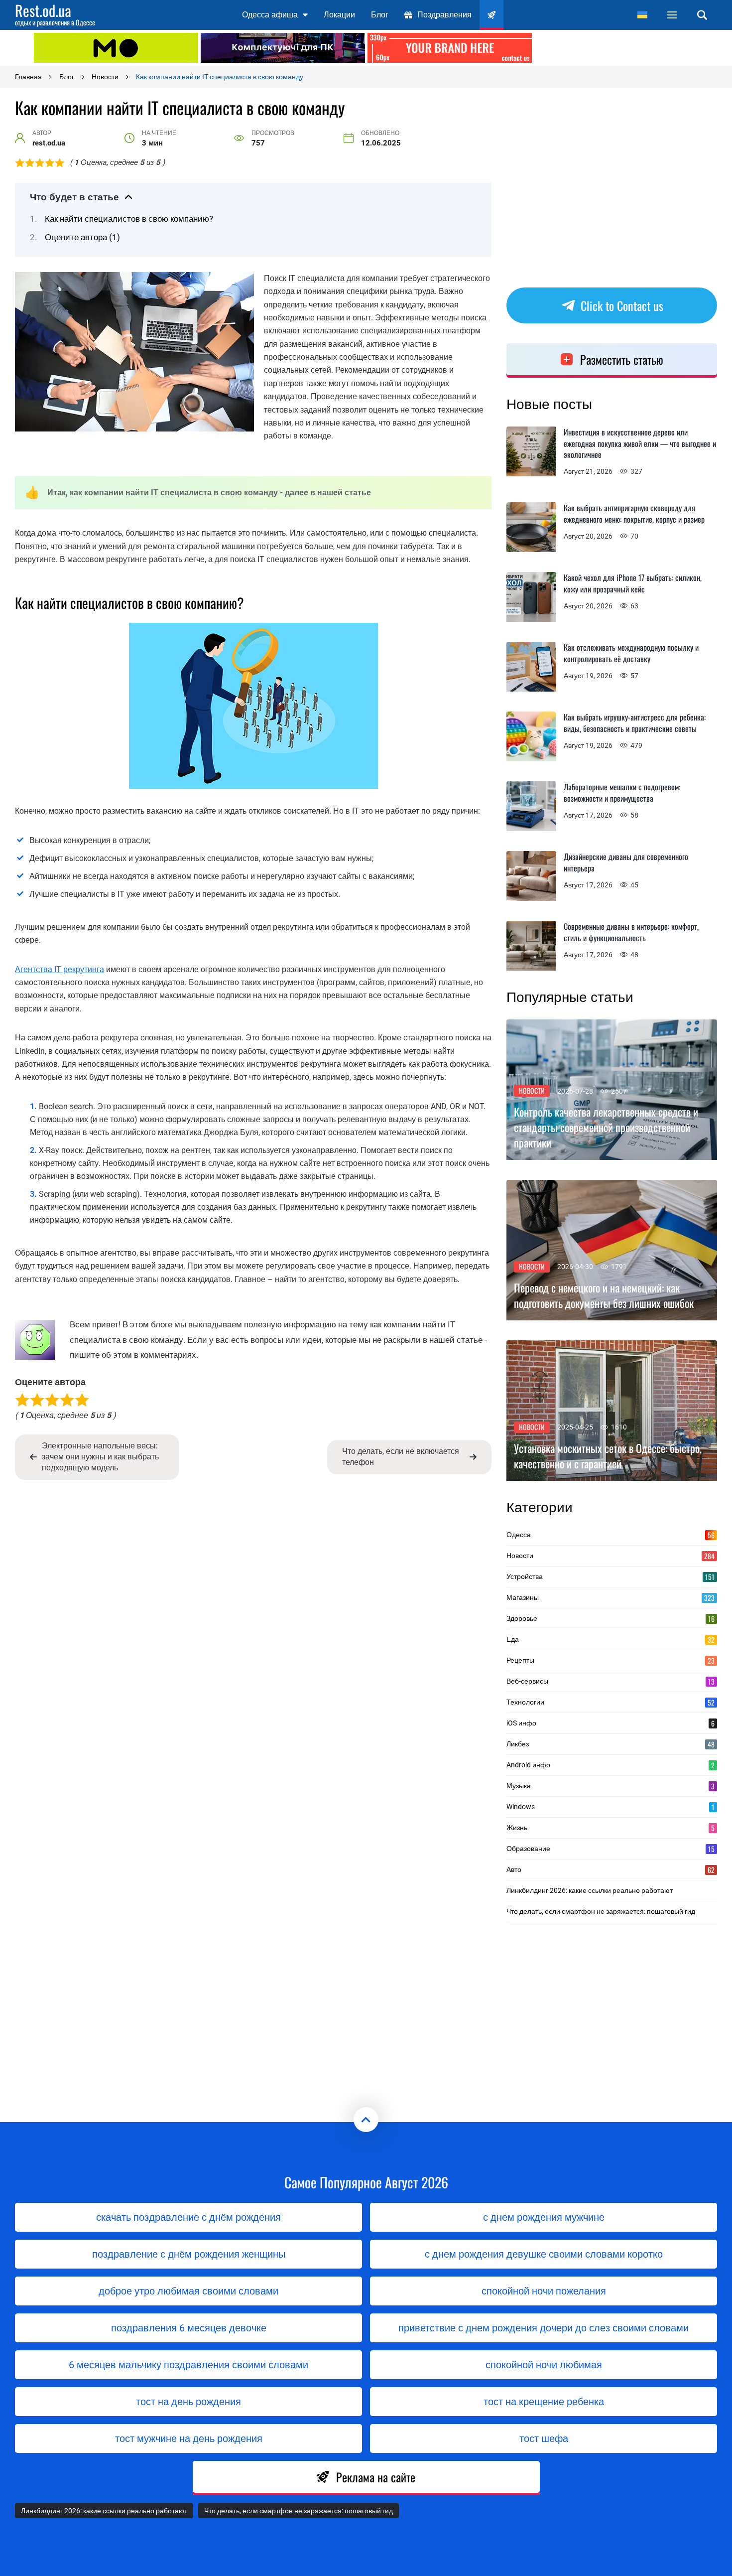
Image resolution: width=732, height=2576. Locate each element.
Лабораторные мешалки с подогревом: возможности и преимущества (622, 792)
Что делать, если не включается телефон (401, 1457)
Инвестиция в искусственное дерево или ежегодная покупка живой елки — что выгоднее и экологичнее (640, 443)
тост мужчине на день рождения (189, 2438)
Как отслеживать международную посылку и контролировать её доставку (631, 653)
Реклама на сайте (376, 2477)
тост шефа (544, 2438)
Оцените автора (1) (82, 237)
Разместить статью (622, 359)
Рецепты (610, 1660)
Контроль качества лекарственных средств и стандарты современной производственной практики (606, 1127)
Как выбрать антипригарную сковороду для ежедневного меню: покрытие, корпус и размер (634, 513)
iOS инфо (610, 1723)
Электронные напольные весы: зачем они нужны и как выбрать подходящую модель (100, 1457)
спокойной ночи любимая (544, 2365)
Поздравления (444, 15)
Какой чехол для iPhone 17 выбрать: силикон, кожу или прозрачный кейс (633, 583)
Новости (532, 1090)
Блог (380, 15)
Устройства (610, 1576)
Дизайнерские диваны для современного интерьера (626, 862)
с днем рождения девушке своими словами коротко (544, 2254)
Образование (610, 1849)
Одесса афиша (270, 15)
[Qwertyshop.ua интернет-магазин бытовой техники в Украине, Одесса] (283, 48)
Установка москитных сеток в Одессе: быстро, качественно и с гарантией (608, 1456)
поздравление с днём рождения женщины (189, 2254)
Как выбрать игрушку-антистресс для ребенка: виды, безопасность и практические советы (635, 723)
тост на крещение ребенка (544, 2402)
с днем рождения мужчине (544, 2217)
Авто (610, 1869)
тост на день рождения (188, 2402)
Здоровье (610, 1618)
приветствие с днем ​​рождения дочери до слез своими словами (544, 2328)
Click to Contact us (622, 305)
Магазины (610, 1597)
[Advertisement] (616, 47)
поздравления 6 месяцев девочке (189, 2328)
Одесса (610, 1535)
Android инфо (610, 1765)
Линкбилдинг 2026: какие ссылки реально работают (590, 1890)
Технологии (610, 1702)
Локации (339, 15)
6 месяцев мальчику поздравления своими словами (188, 2365)
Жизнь (610, 1828)
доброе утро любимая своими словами (188, 2291)
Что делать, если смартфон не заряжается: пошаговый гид (601, 1911)
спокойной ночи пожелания (544, 2291)
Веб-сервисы (610, 1681)
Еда (610, 1639)
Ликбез (610, 1744)
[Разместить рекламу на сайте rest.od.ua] (450, 48)
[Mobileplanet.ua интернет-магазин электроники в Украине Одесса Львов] (116, 48)
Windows (610, 1807)
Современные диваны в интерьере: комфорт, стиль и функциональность (631, 932)
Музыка (610, 1786)
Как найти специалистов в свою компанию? (129, 219)
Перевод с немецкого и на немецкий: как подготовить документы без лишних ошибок (604, 1295)
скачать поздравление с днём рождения (188, 2217)
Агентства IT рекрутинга (60, 969)
